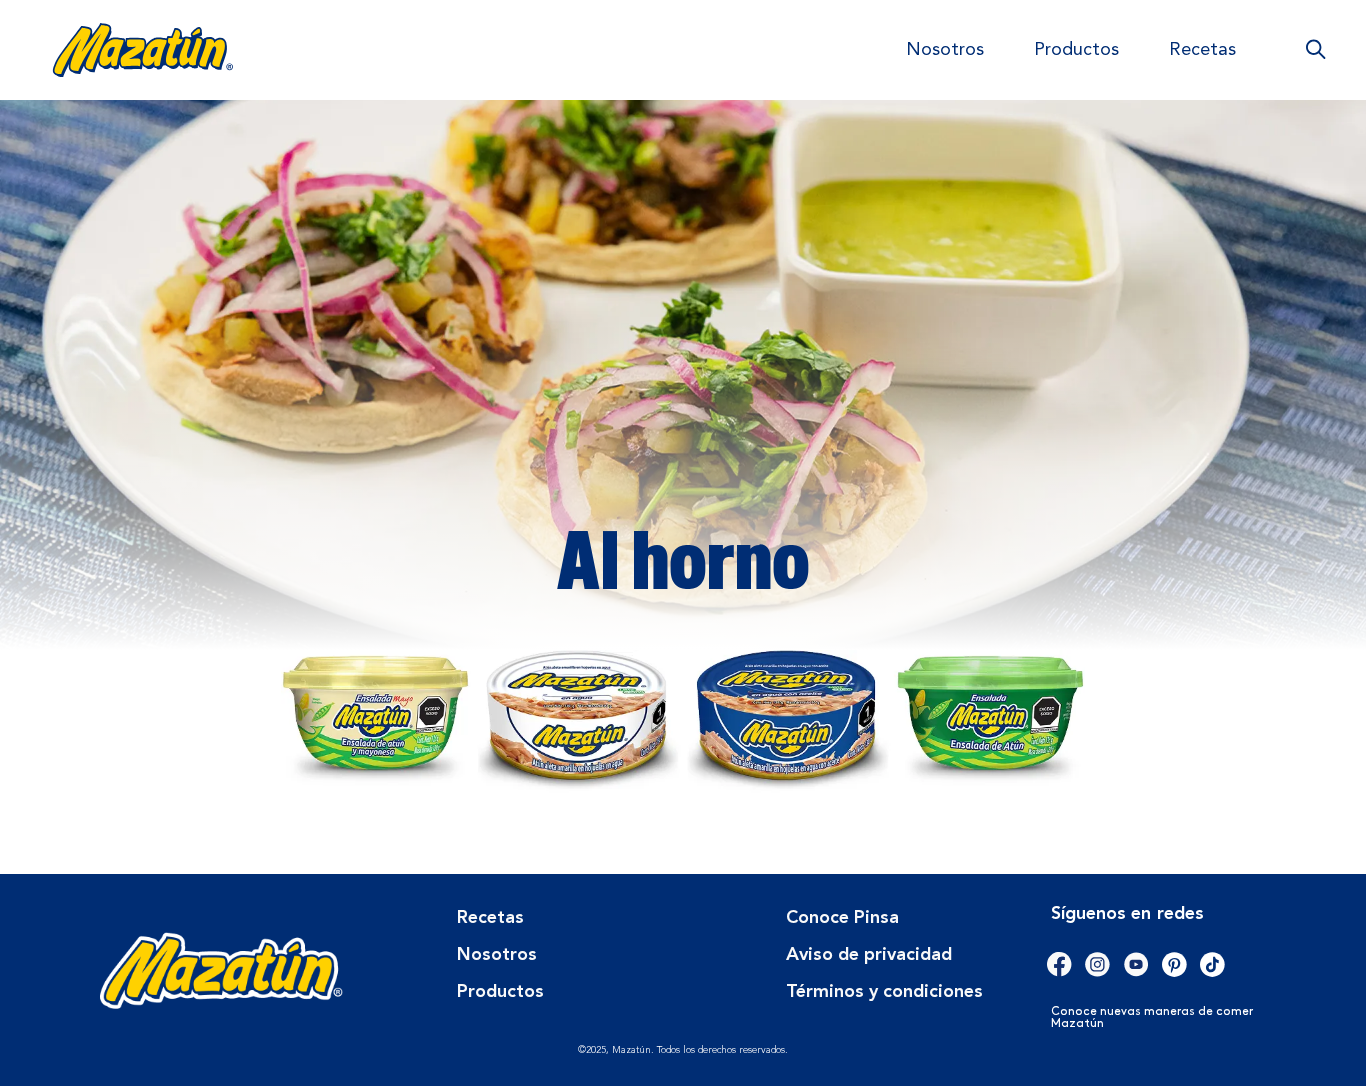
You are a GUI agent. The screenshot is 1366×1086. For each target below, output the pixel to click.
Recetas (1202, 50)
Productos (1076, 50)
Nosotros (945, 50)
